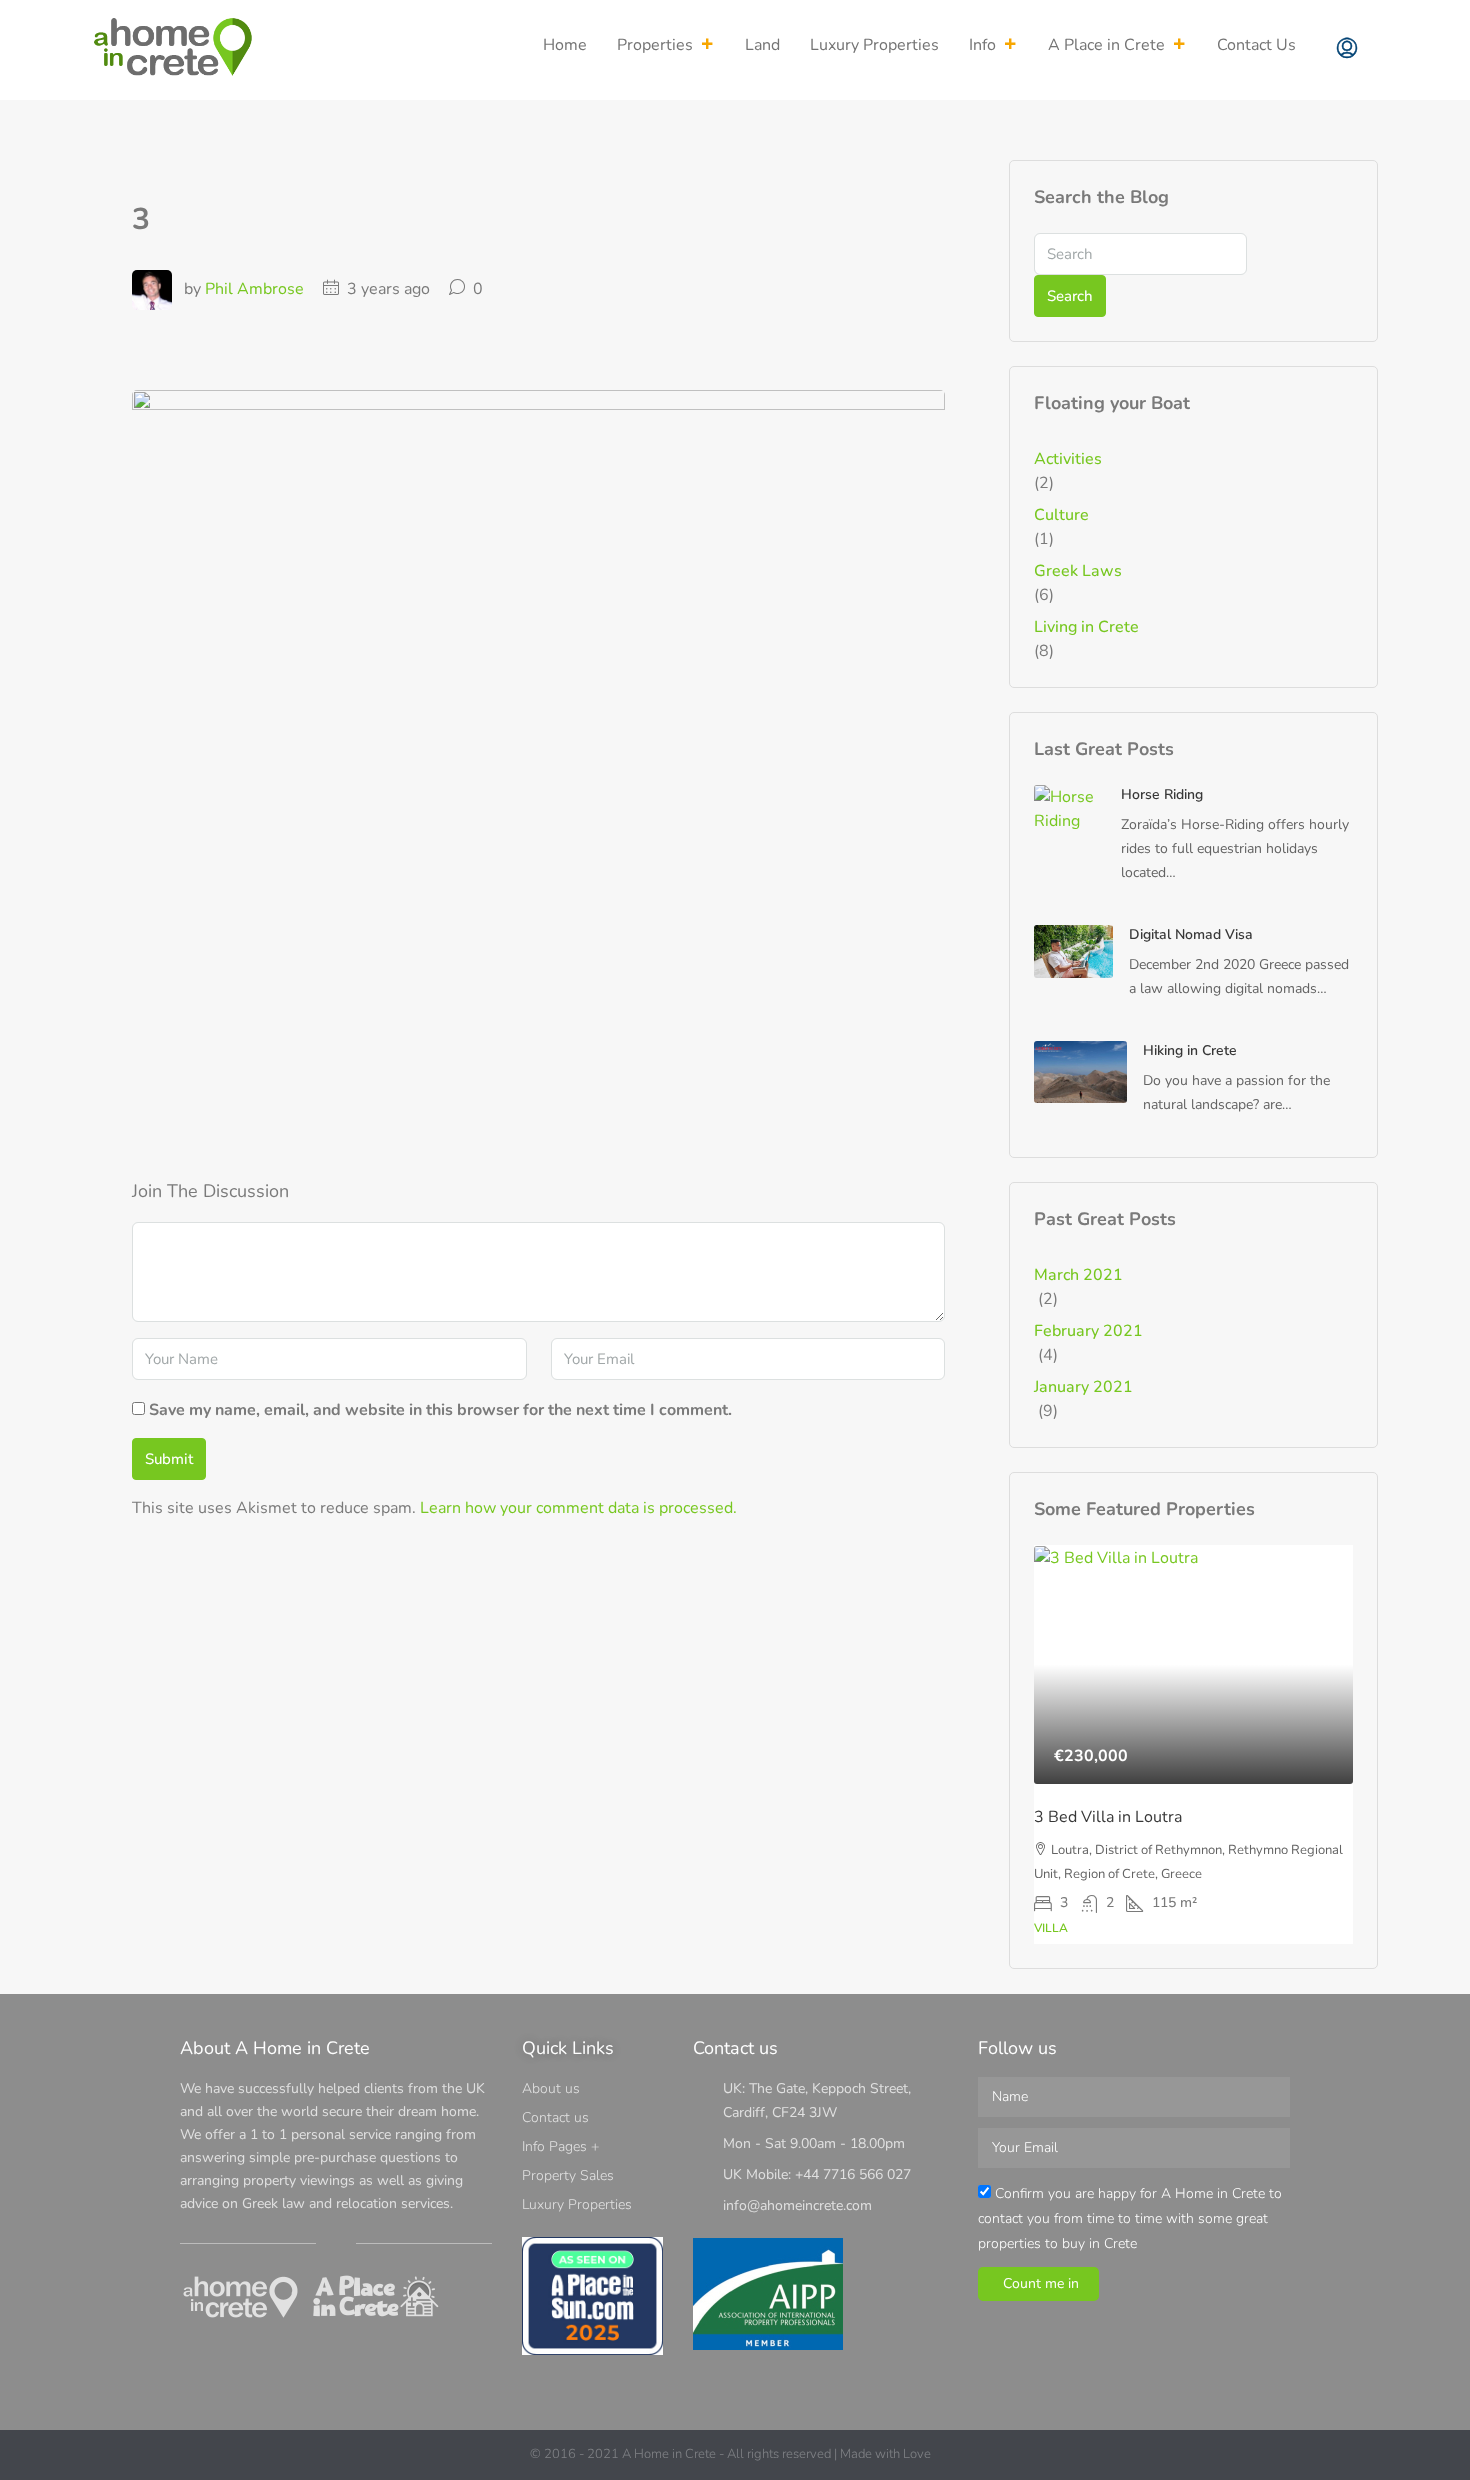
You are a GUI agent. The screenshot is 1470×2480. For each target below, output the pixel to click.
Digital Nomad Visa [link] (1191, 934)
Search (1070, 296)
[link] (1069, 808)
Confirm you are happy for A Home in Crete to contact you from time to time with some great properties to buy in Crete (1130, 2218)
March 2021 (1078, 1275)
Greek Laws (1078, 571)
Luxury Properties (874, 45)
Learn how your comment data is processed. (578, 1508)
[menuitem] (1347, 50)
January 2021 (1083, 1387)
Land (762, 45)
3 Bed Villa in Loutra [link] (1108, 1817)
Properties (655, 45)
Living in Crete (1086, 627)
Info (982, 45)
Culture (1061, 515)
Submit (169, 1459)
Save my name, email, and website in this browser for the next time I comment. (440, 1410)
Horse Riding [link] (1162, 794)
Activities (1068, 459)
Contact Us (1256, 45)
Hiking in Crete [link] (1190, 1050)
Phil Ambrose (254, 289)
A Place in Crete (1106, 45)
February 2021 (1088, 1331)
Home (565, 45)
